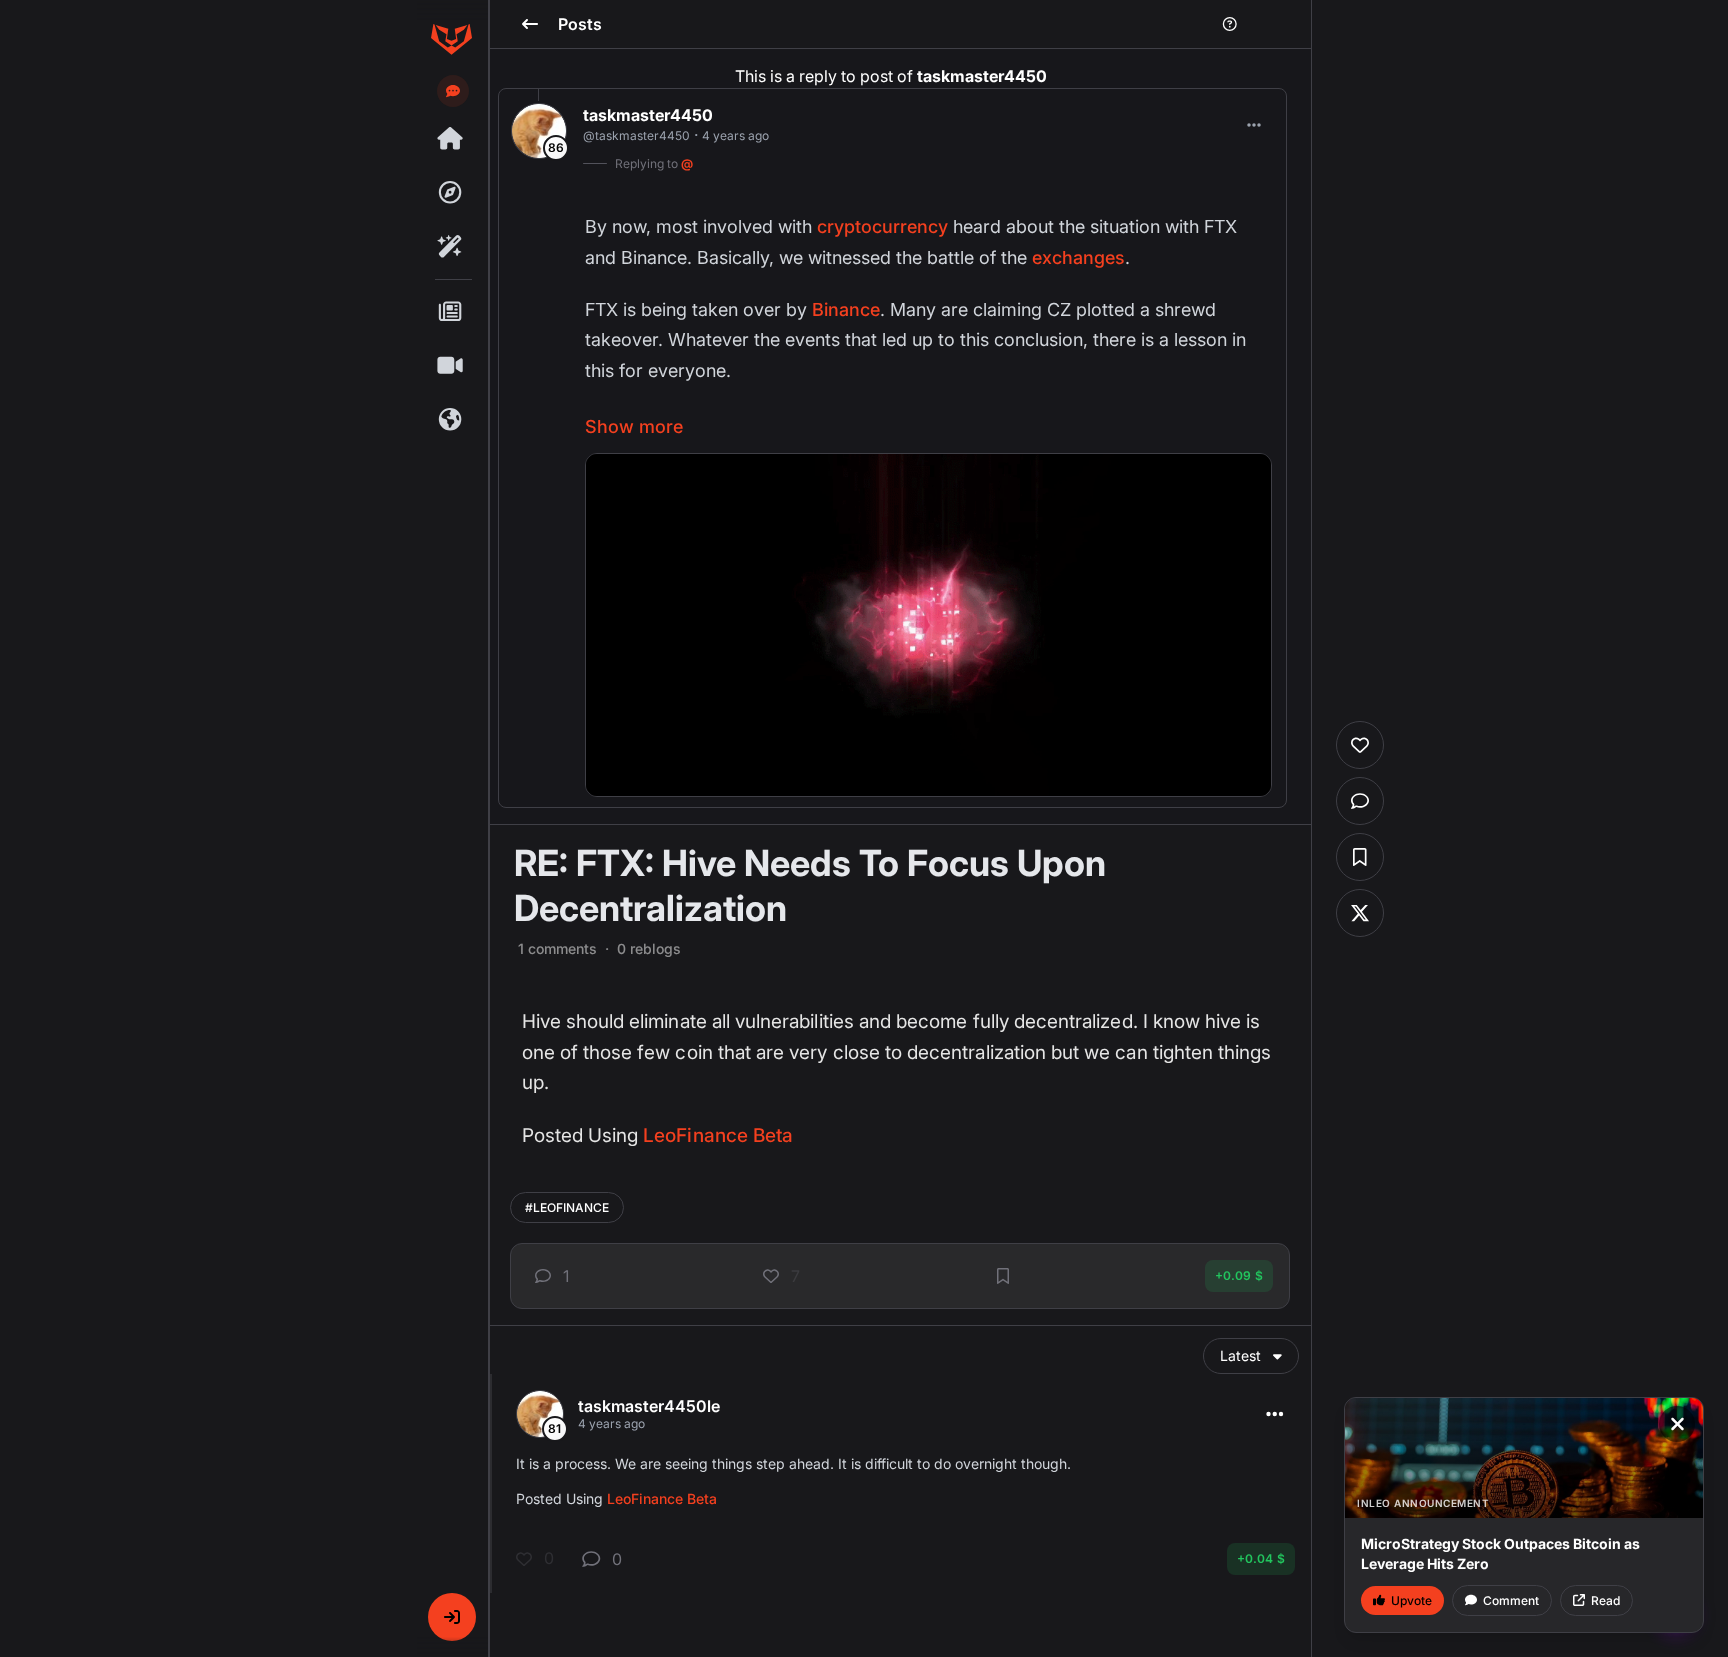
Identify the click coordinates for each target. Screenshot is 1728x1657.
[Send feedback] (453, 91)
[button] (452, 1617)
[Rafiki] (451, 247)
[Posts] (451, 312)
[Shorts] (451, 366)
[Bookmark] (1003, 1276)
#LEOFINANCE (567, 1207)
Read (1605, 1600)
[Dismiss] (1677, 1424)
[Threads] (451, 139)
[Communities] (451, 420)
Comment (1511, 1600)
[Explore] (451, 193)
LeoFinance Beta (718, 1135)
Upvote (1411, 1600)
